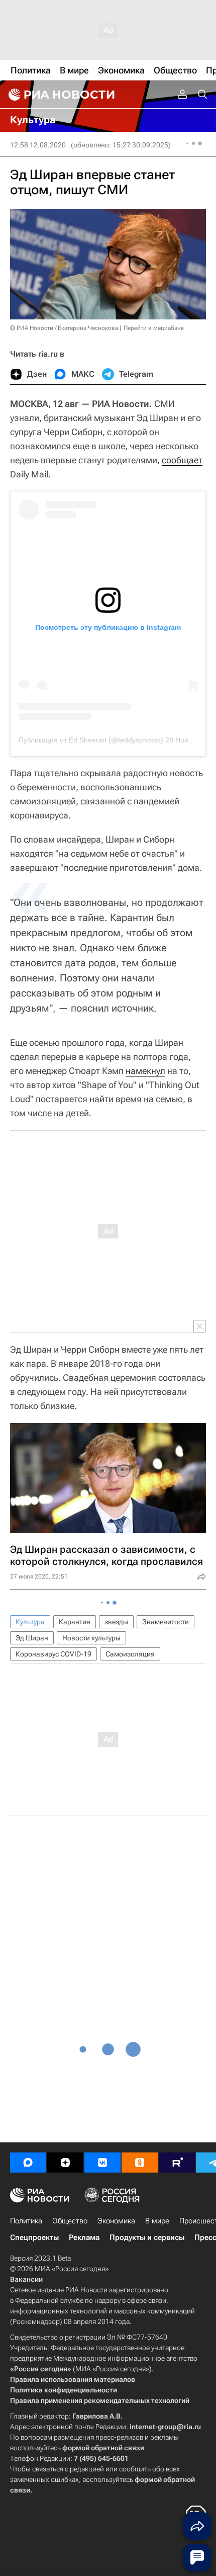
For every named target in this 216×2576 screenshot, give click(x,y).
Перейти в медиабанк (154, 328)
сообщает (182, 460)
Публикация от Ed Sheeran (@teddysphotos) (91, 740)
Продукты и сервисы (147, 2237)
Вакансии (26, 2279)
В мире (157, 2221)
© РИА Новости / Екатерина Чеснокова (64, 328)
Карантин (75, 1622)
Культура (30, 1622)
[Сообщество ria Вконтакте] (102, 2163)
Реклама (84, 2237)
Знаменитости (166, 1622)
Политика (26, 2221)
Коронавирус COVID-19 (53, 1654)
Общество (70, 2221)
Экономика (116, 2221)
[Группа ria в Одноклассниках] (140, 2163)
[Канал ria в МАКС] (28, 2163)
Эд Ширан (32, 1638)
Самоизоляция (130, 1654)
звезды (116, 1622)
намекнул (145, 1071)
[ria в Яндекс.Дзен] (65, 2163)
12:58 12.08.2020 (38, 145)
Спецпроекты (34, 2237)
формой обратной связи (103, 2448)
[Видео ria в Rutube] (177, 2163)
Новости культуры (91, 1638)
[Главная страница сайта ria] (60, 95)
